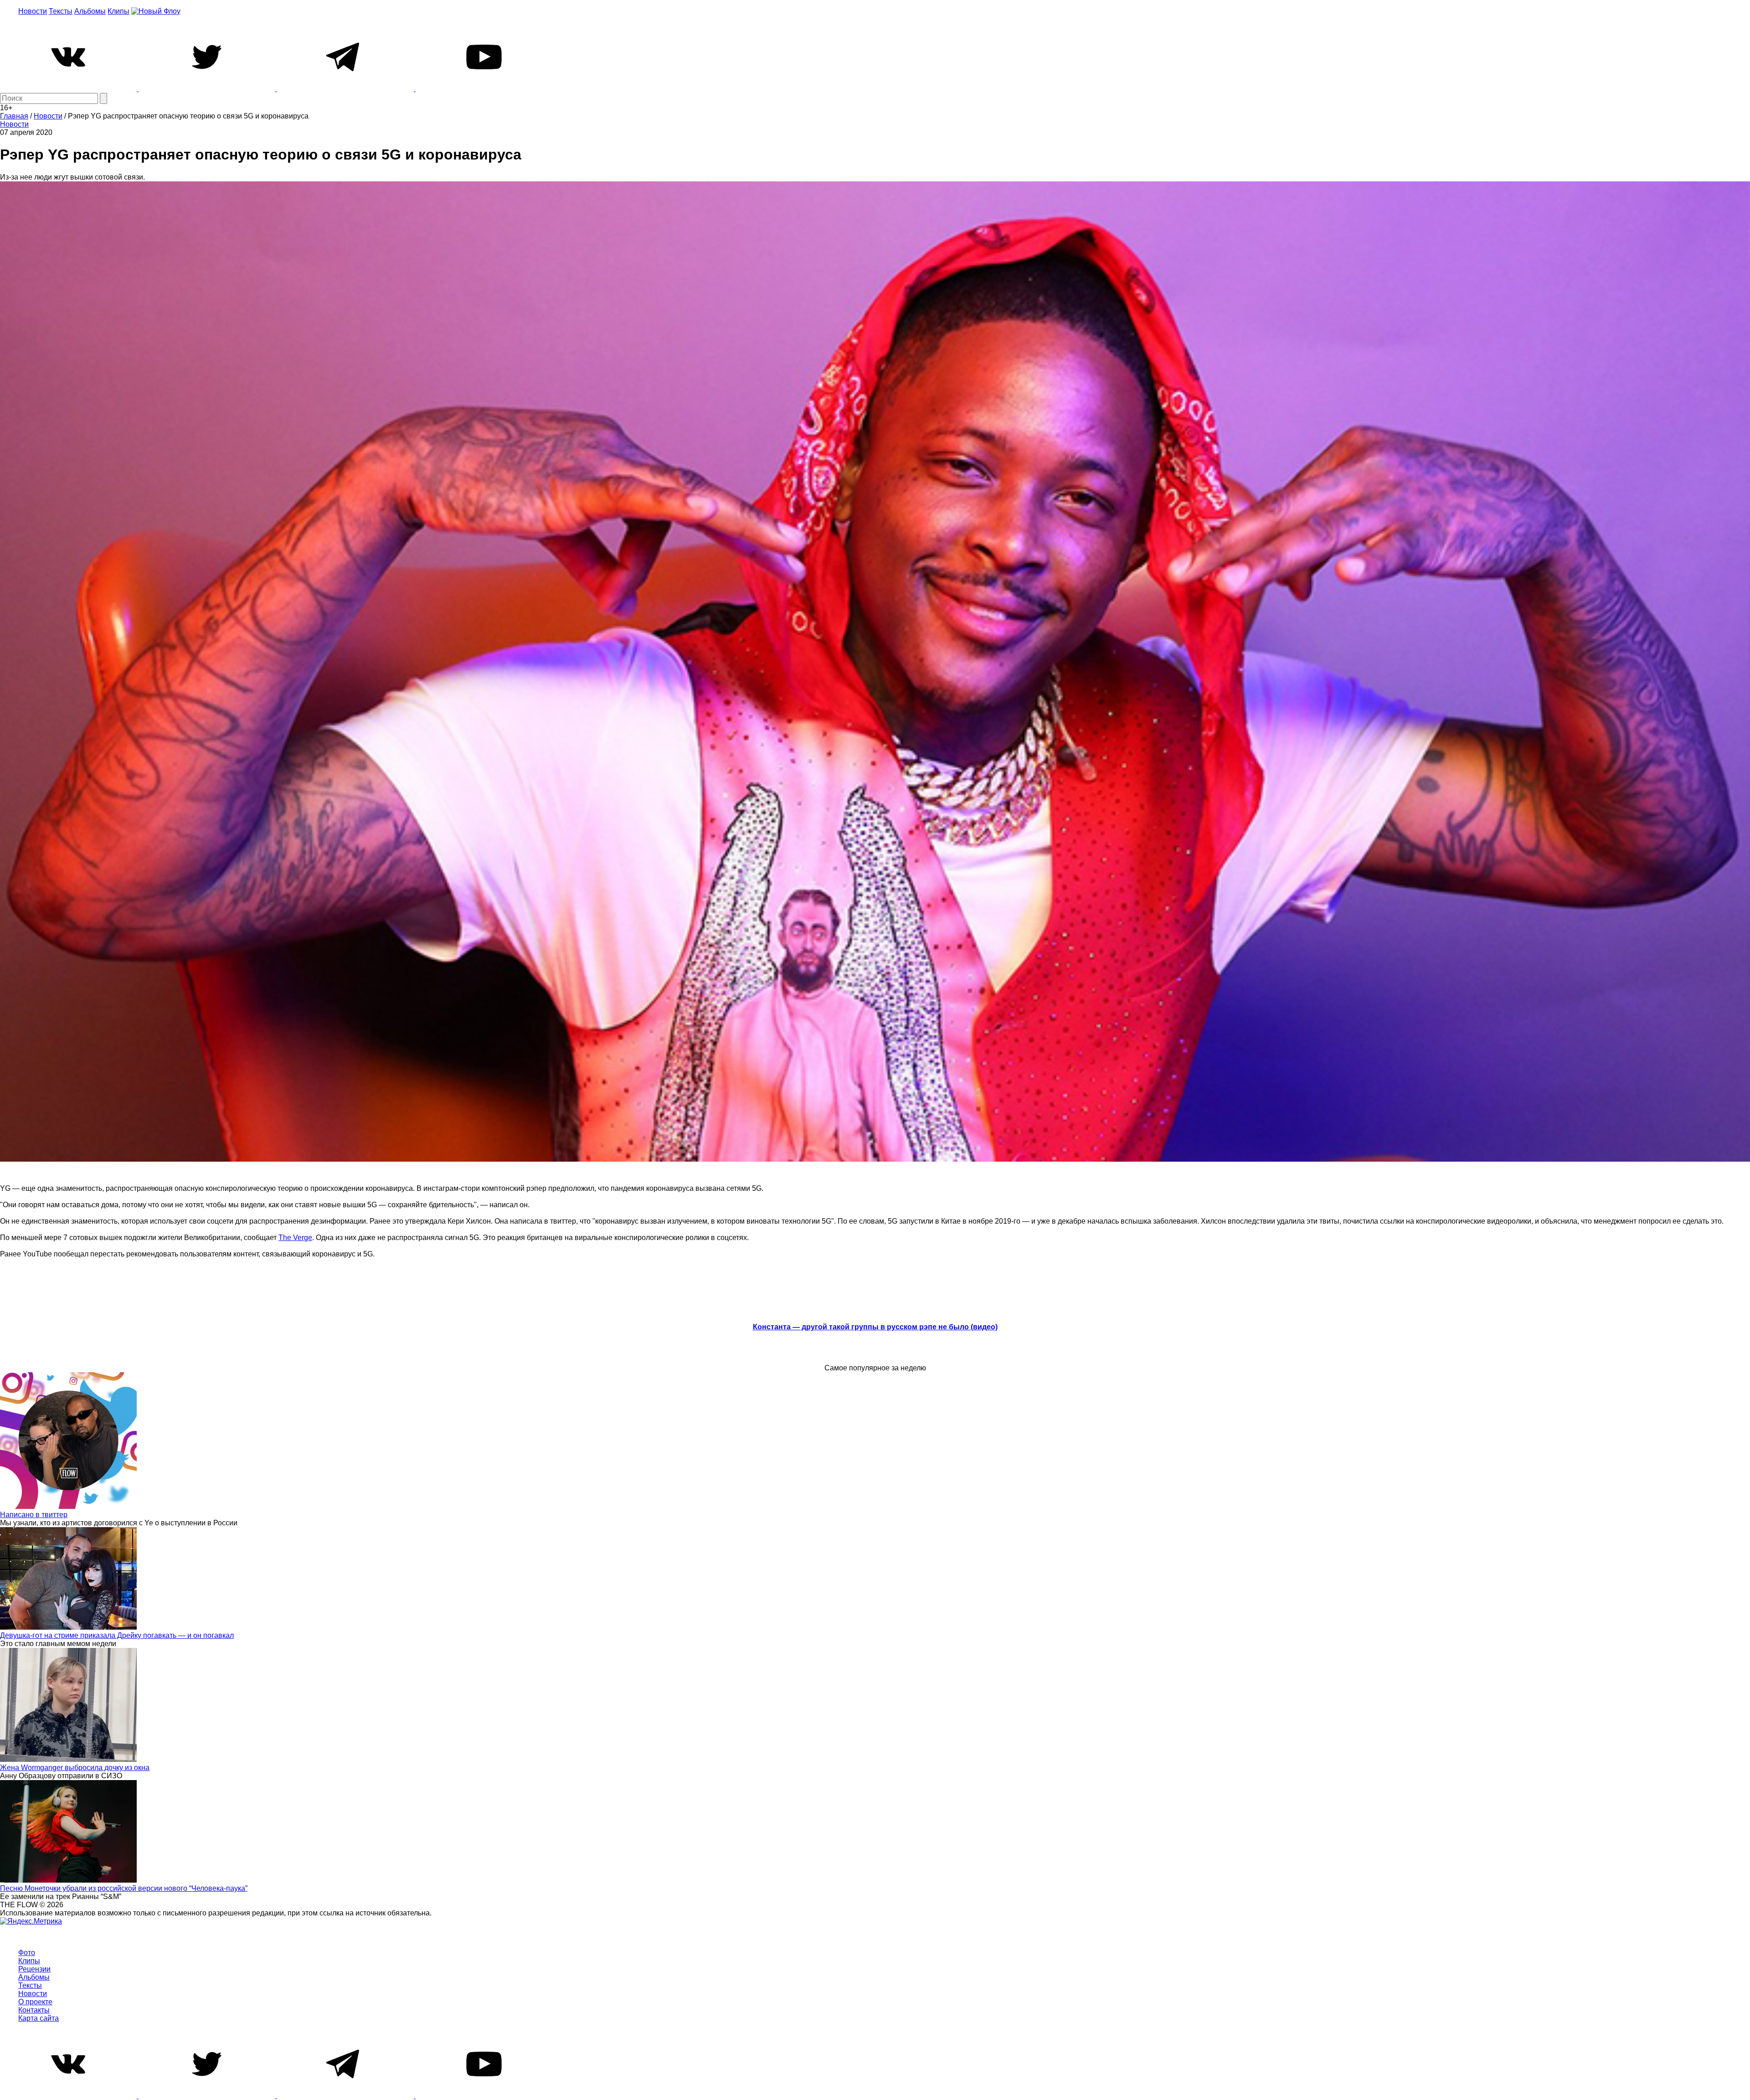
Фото (27, 1953)
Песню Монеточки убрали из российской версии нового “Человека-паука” (124, 1888)
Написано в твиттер (34, 1515)
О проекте (35, 2002)
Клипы (118, 11)
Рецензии (34, 1969)
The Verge (295, 1238)
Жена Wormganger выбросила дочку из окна (75, 1768)
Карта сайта (39, 2018)
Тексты (61, 11)
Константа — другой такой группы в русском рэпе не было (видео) (875, 1327)
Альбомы (90, 11)
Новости (33, 11)
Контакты (34, 2010)
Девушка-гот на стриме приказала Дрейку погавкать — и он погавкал (117, 1635)
